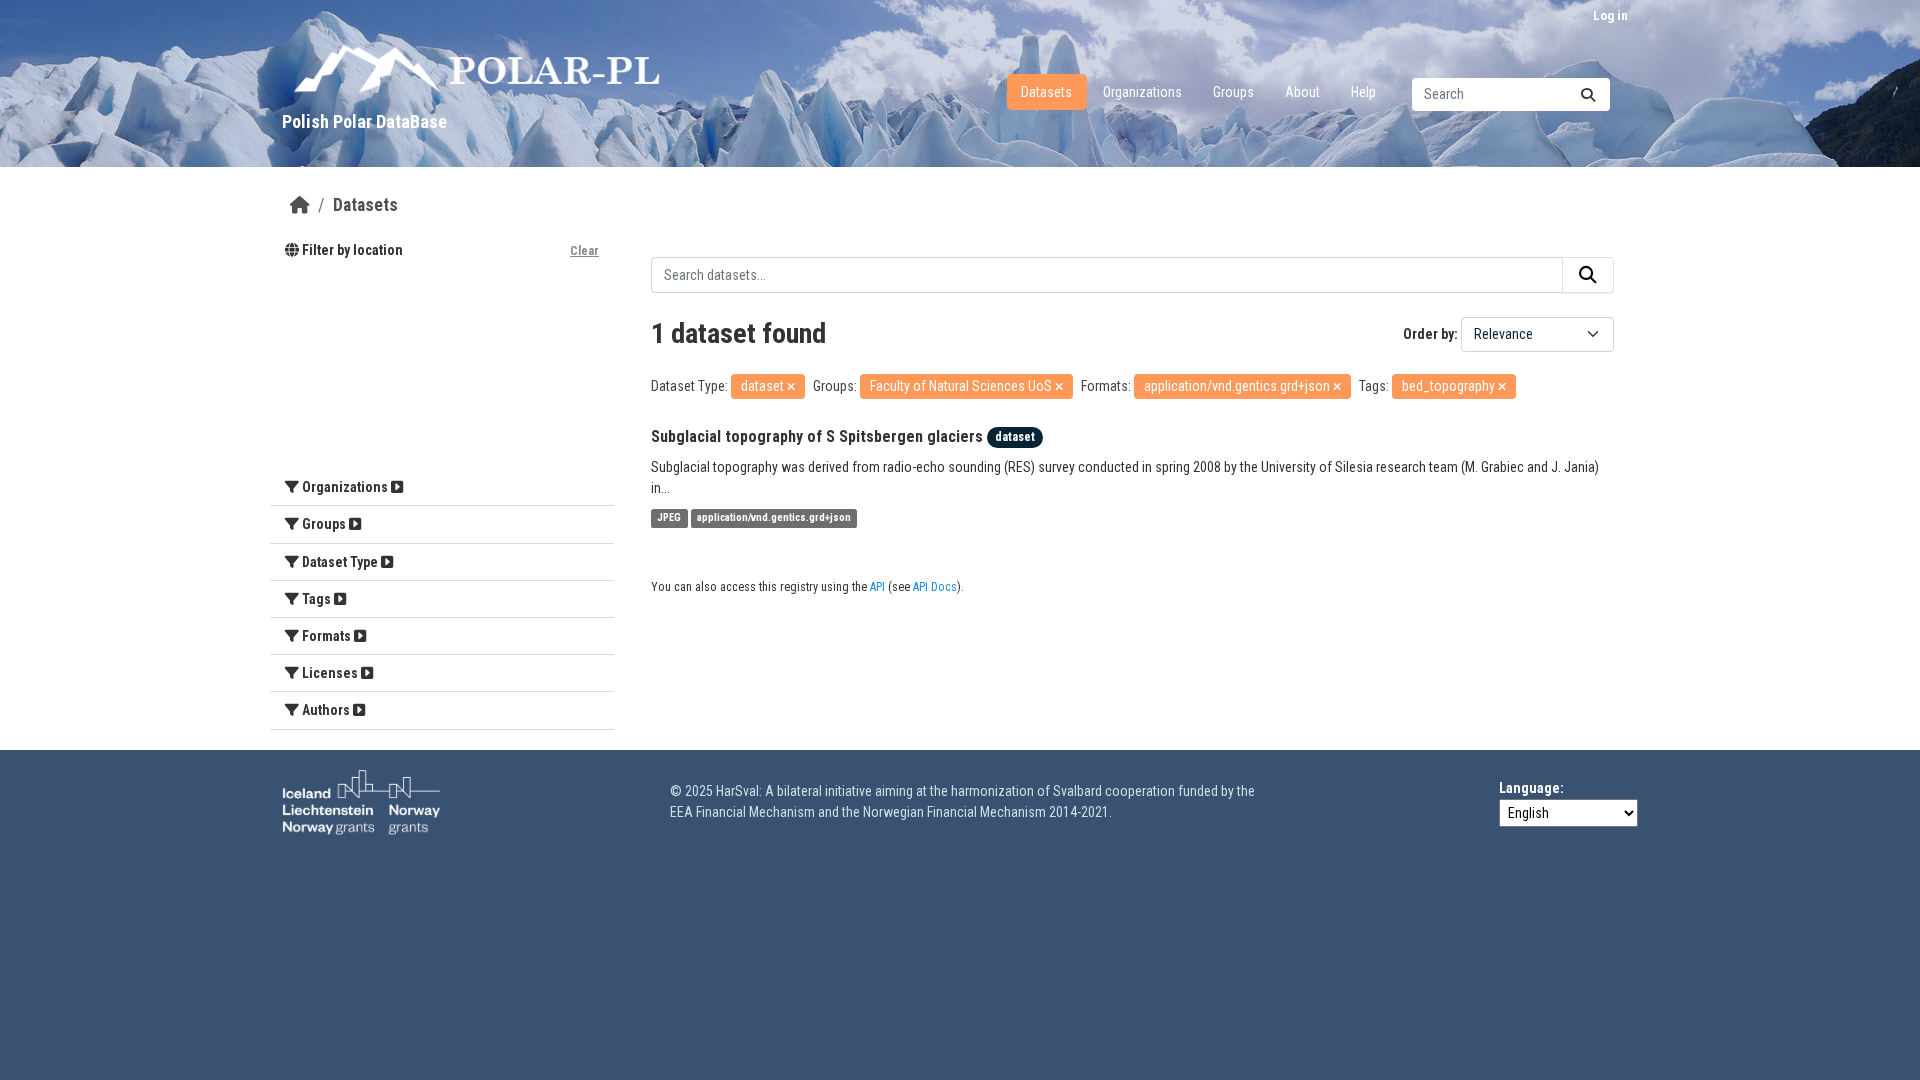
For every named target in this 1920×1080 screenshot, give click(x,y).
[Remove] (791, 387)
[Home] (300, 205)
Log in (1610, 15)
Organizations (1142, 92)
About (1302, 92)
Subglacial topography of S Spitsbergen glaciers (817, 436)
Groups (1233, 92)
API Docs (935, 587)
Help (1363, 92)
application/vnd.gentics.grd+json (774, 518)
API (877, 587)
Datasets (1046, 92)
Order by (1428, 334)
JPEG (669, 518)
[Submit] (1588, 94)
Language (1529, 788)
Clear (584, 251)
